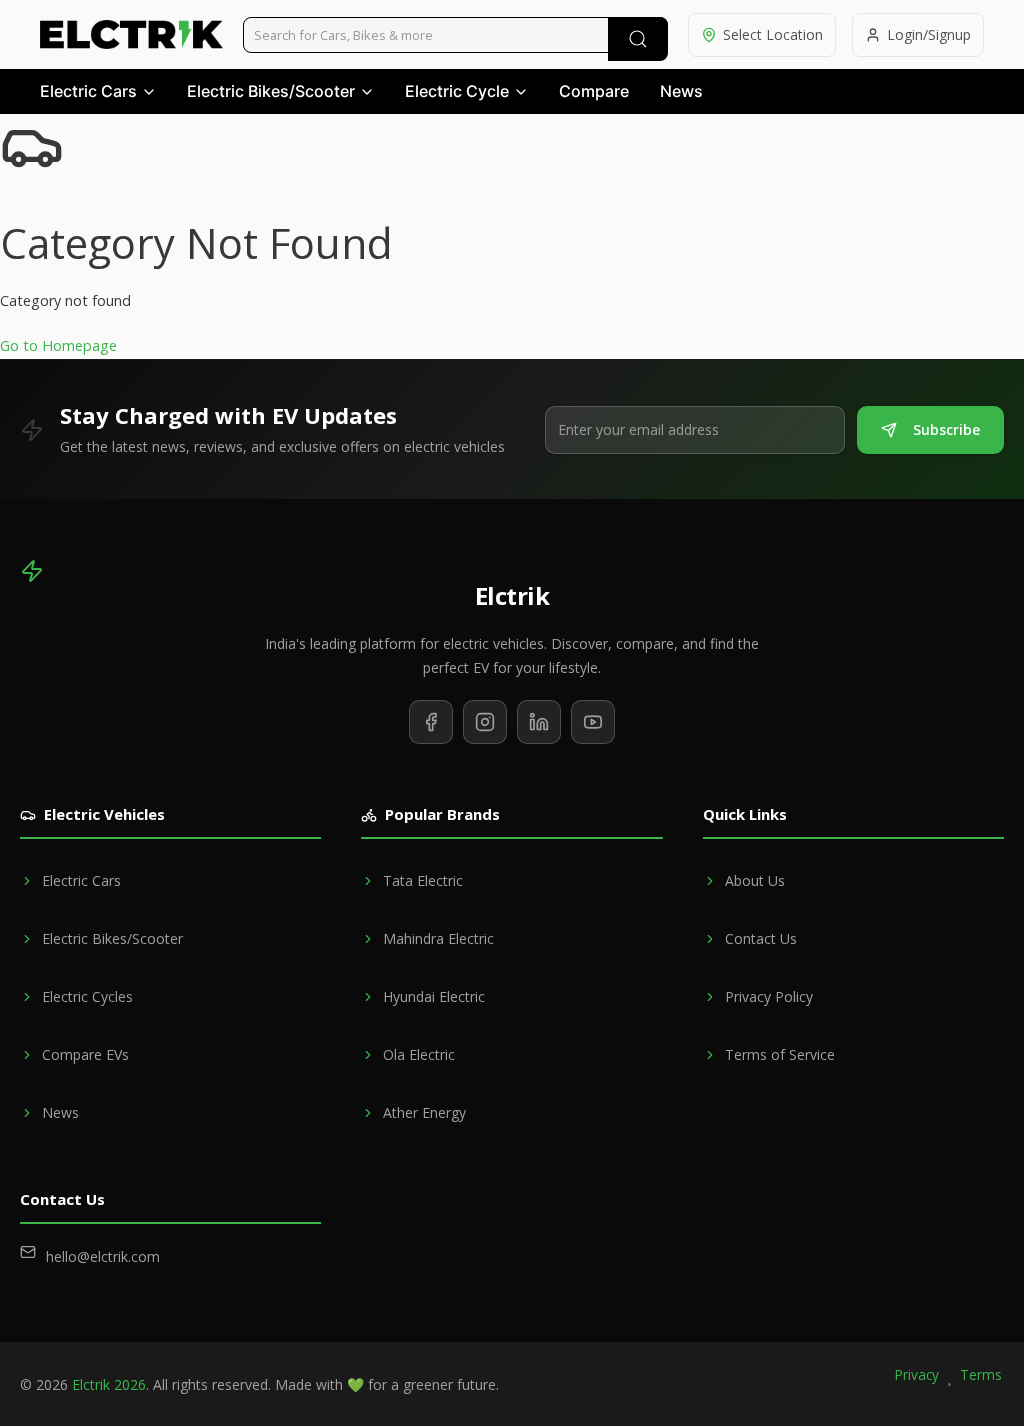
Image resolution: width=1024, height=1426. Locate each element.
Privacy (917, 1374)
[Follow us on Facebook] (431, 722)
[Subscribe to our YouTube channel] (593, 722)
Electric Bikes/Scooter (271, 91)
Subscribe (946, 429)
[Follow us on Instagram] (485, 722)
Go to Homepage (58, 345)
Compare (594, 91)
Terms (981, 1374)
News (681, 91)
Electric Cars (88, 91)
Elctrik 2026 (109, 1384)
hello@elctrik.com (103, 1256)
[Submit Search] (638, 39)
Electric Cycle (457, 91)
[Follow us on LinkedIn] (539, 722)
